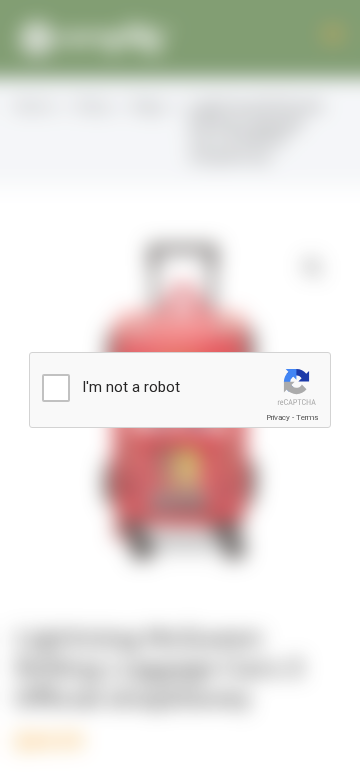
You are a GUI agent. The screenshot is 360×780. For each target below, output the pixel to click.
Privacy (278, 417)
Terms (307, 417)
